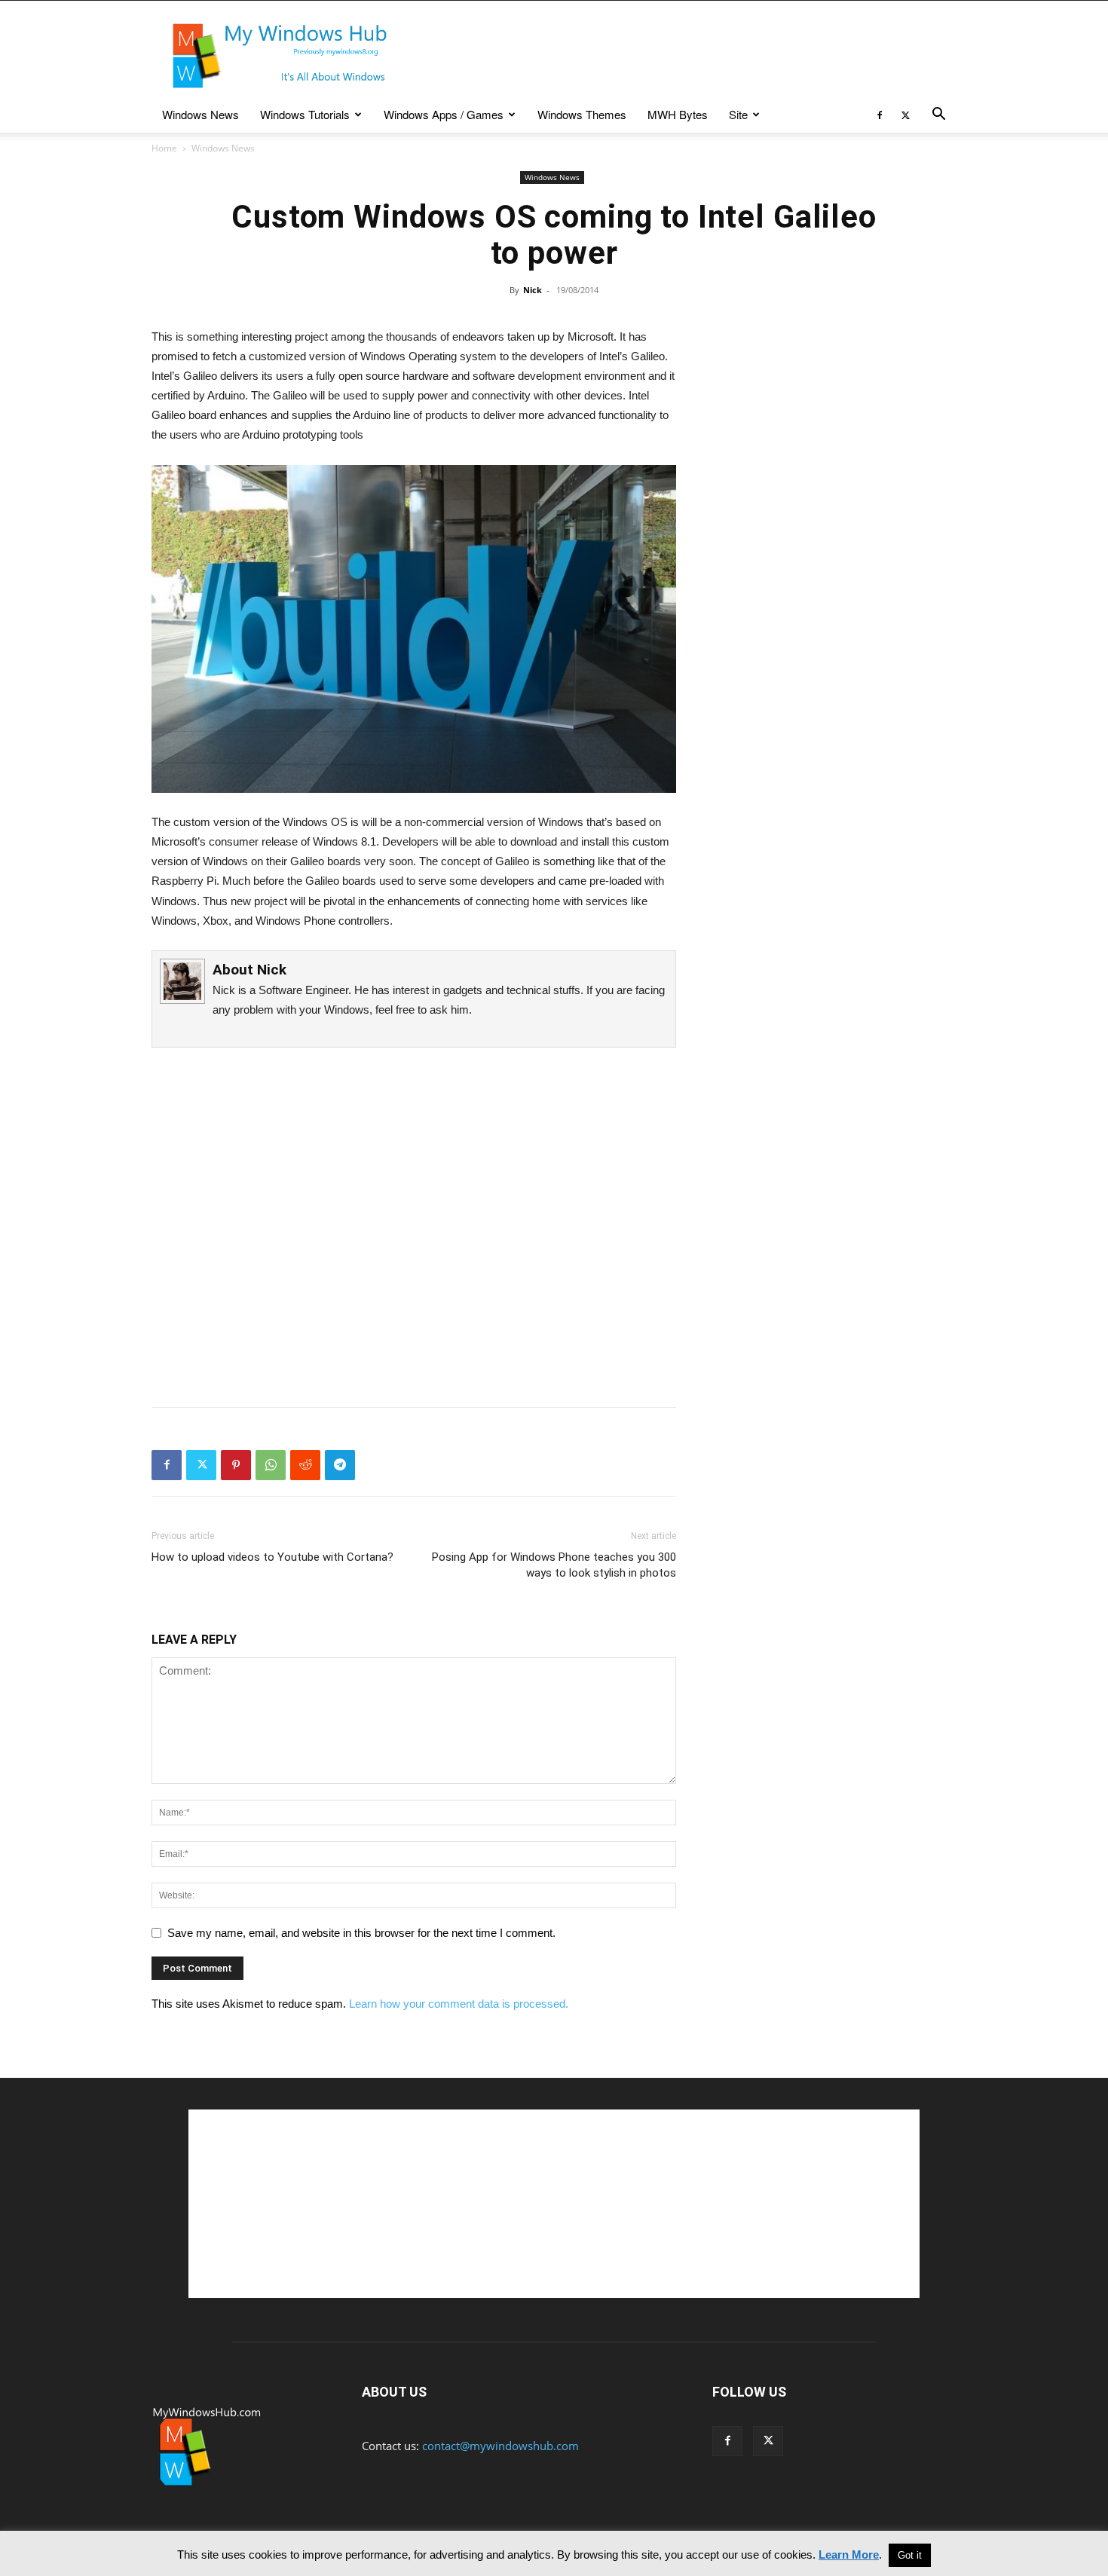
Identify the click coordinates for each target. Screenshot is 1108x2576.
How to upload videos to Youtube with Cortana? (272, 1557)
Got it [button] (910, 2555)
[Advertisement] (682, 56)
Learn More (849, 2555)
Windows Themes (582, 114)
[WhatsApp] (271, 1465)
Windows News (200, 114)
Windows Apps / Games (444, 114)
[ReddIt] (305, 1465)
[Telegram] (340, 1465)
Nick (533, 290)
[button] (938, 115)
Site (738, 114)
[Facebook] (880, 115)
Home (164, 148)
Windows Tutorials (305, 114)
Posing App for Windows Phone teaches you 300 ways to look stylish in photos (554, 1565)
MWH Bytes (678, 114)
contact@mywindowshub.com (500, 2446)
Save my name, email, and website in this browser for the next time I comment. (361, 1933)
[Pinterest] (236, 1465)
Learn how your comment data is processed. (459, 2004)
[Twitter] (905, 115)
